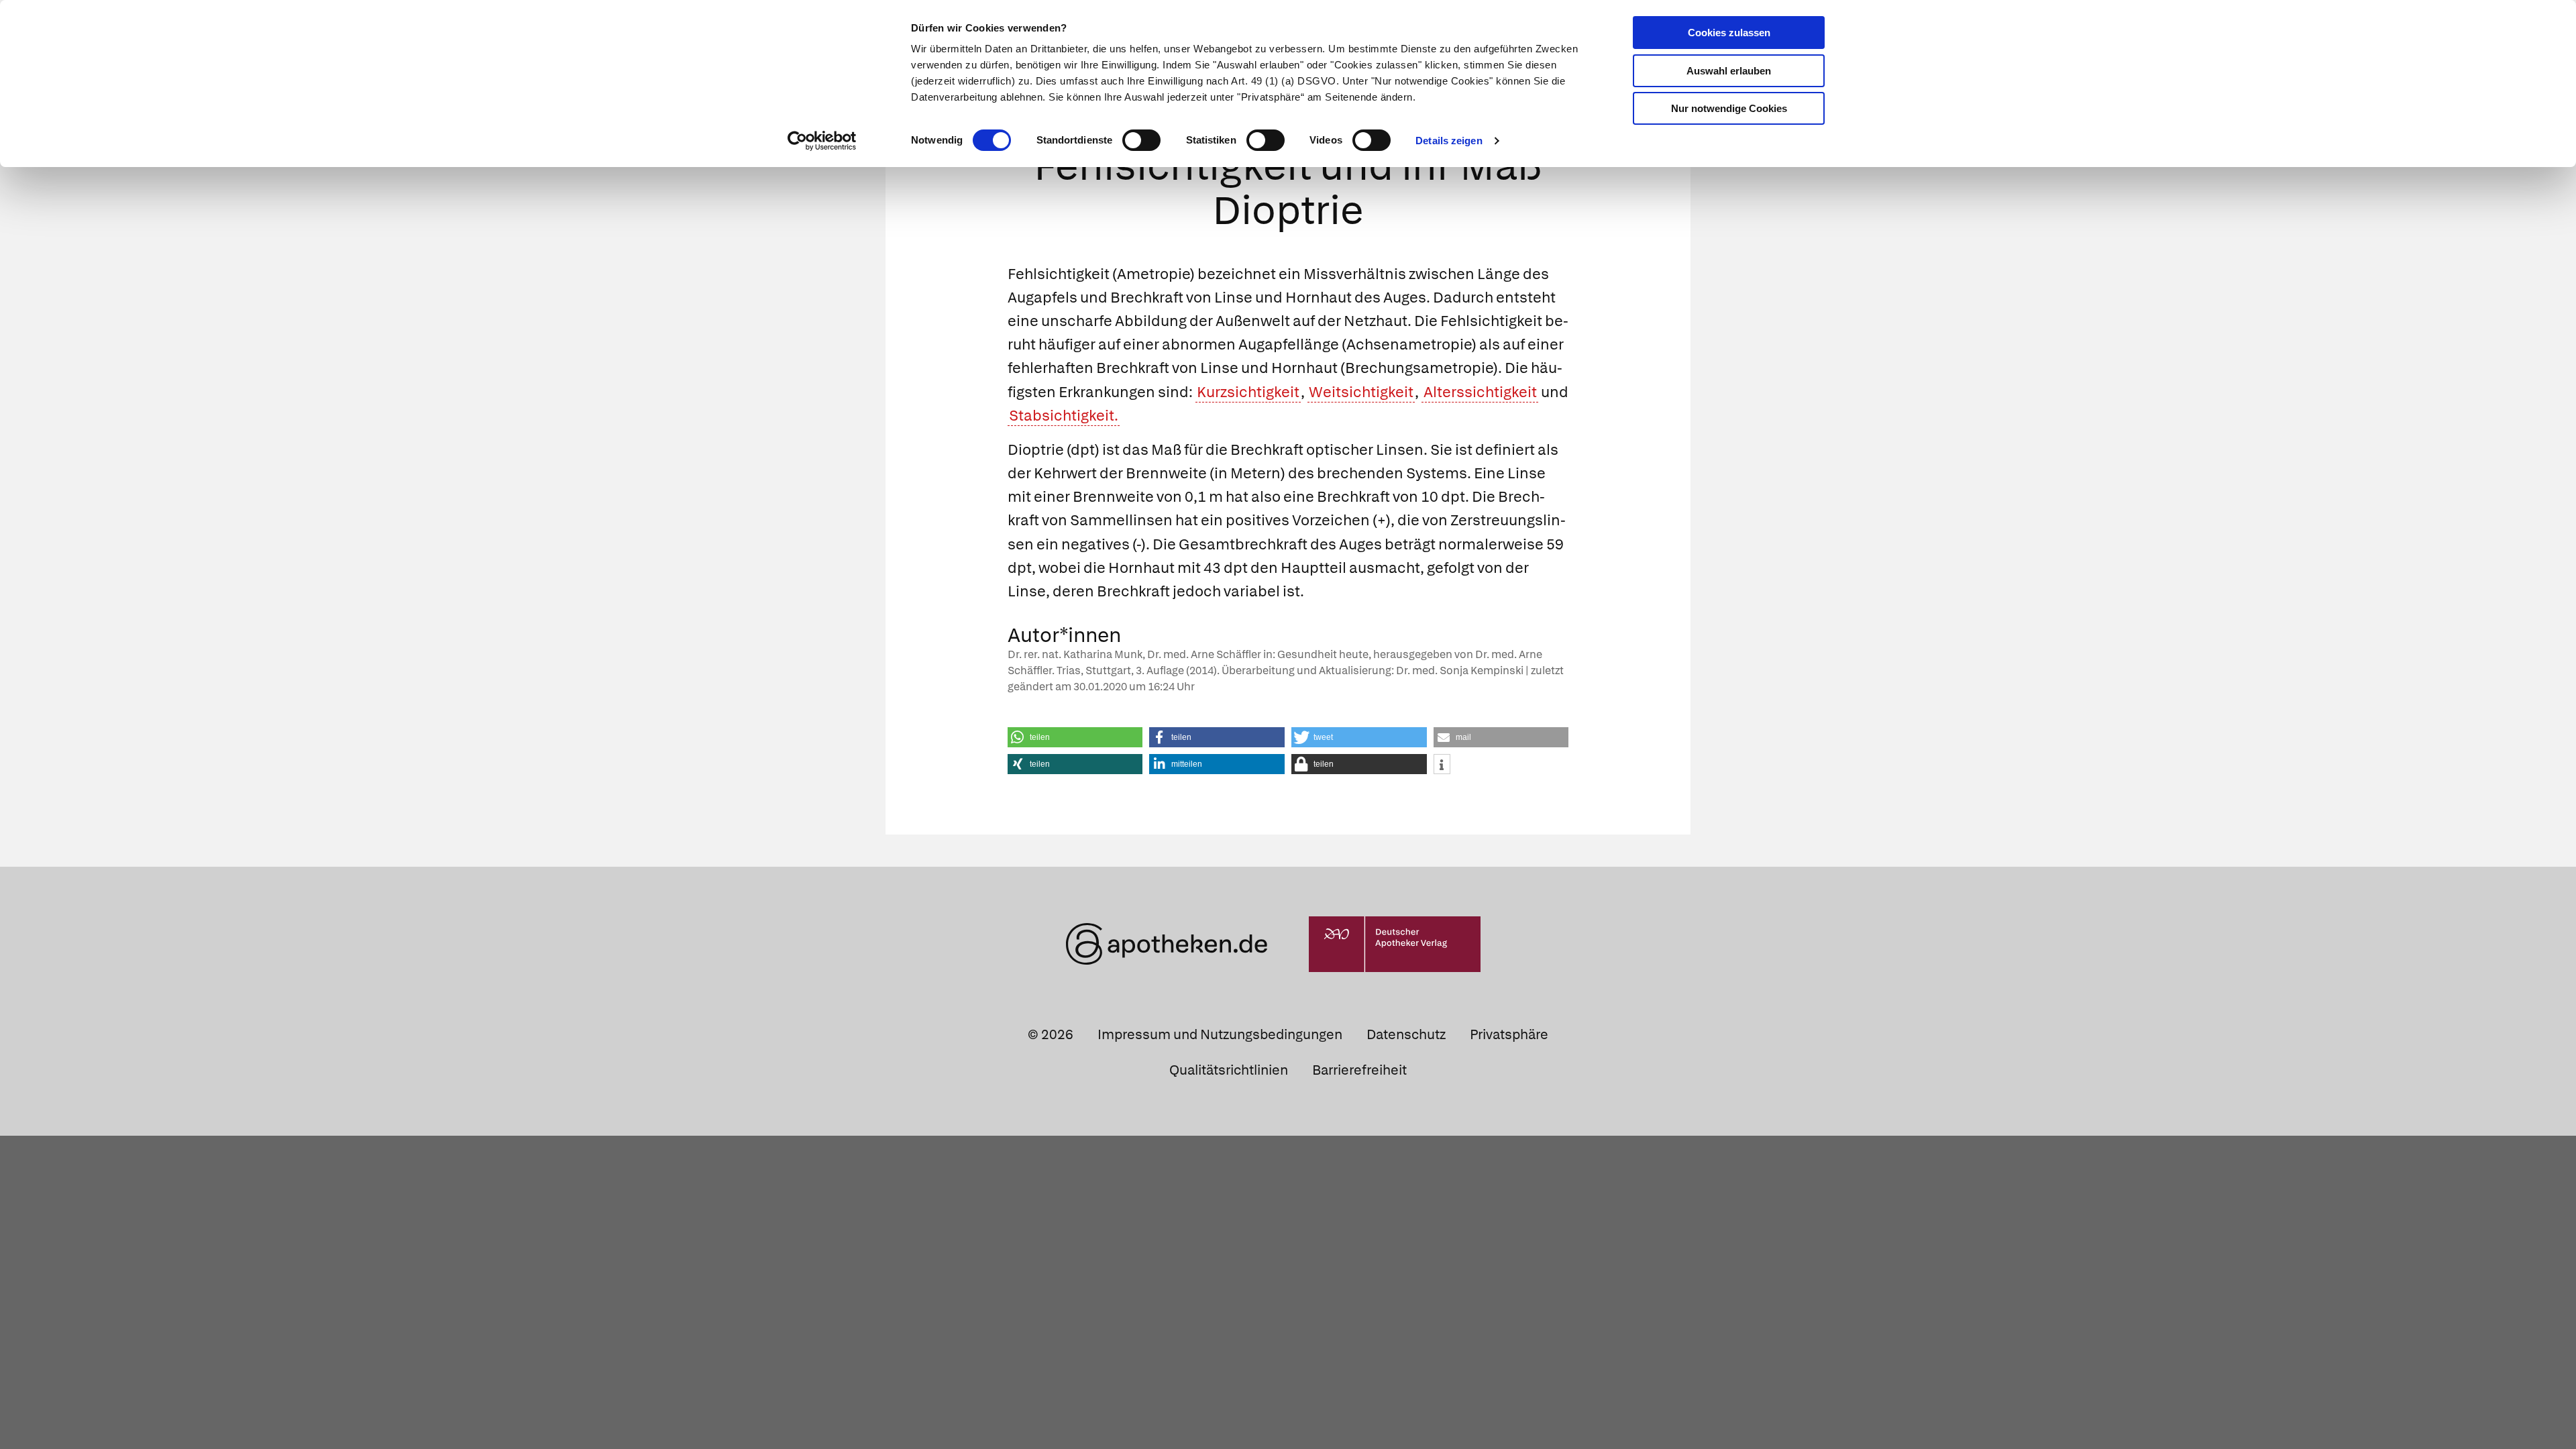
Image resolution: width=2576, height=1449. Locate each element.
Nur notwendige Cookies (1729, 108)
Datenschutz (1406, 1034)
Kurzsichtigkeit (1248, 392)
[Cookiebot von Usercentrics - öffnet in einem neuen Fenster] (822, 141)
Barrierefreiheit (1359, 1070)
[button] (1075, 737)
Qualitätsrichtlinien (1229, 1070)
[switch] (1141, 140)
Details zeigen (1449, 141)
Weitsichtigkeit (1361, 392)
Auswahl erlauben (1729, 71)
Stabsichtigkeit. (1064, 416)
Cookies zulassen (1729, 33)
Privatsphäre (1509, 1034)
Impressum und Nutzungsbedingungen (1220, 1034)
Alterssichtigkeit (1480, 392)
